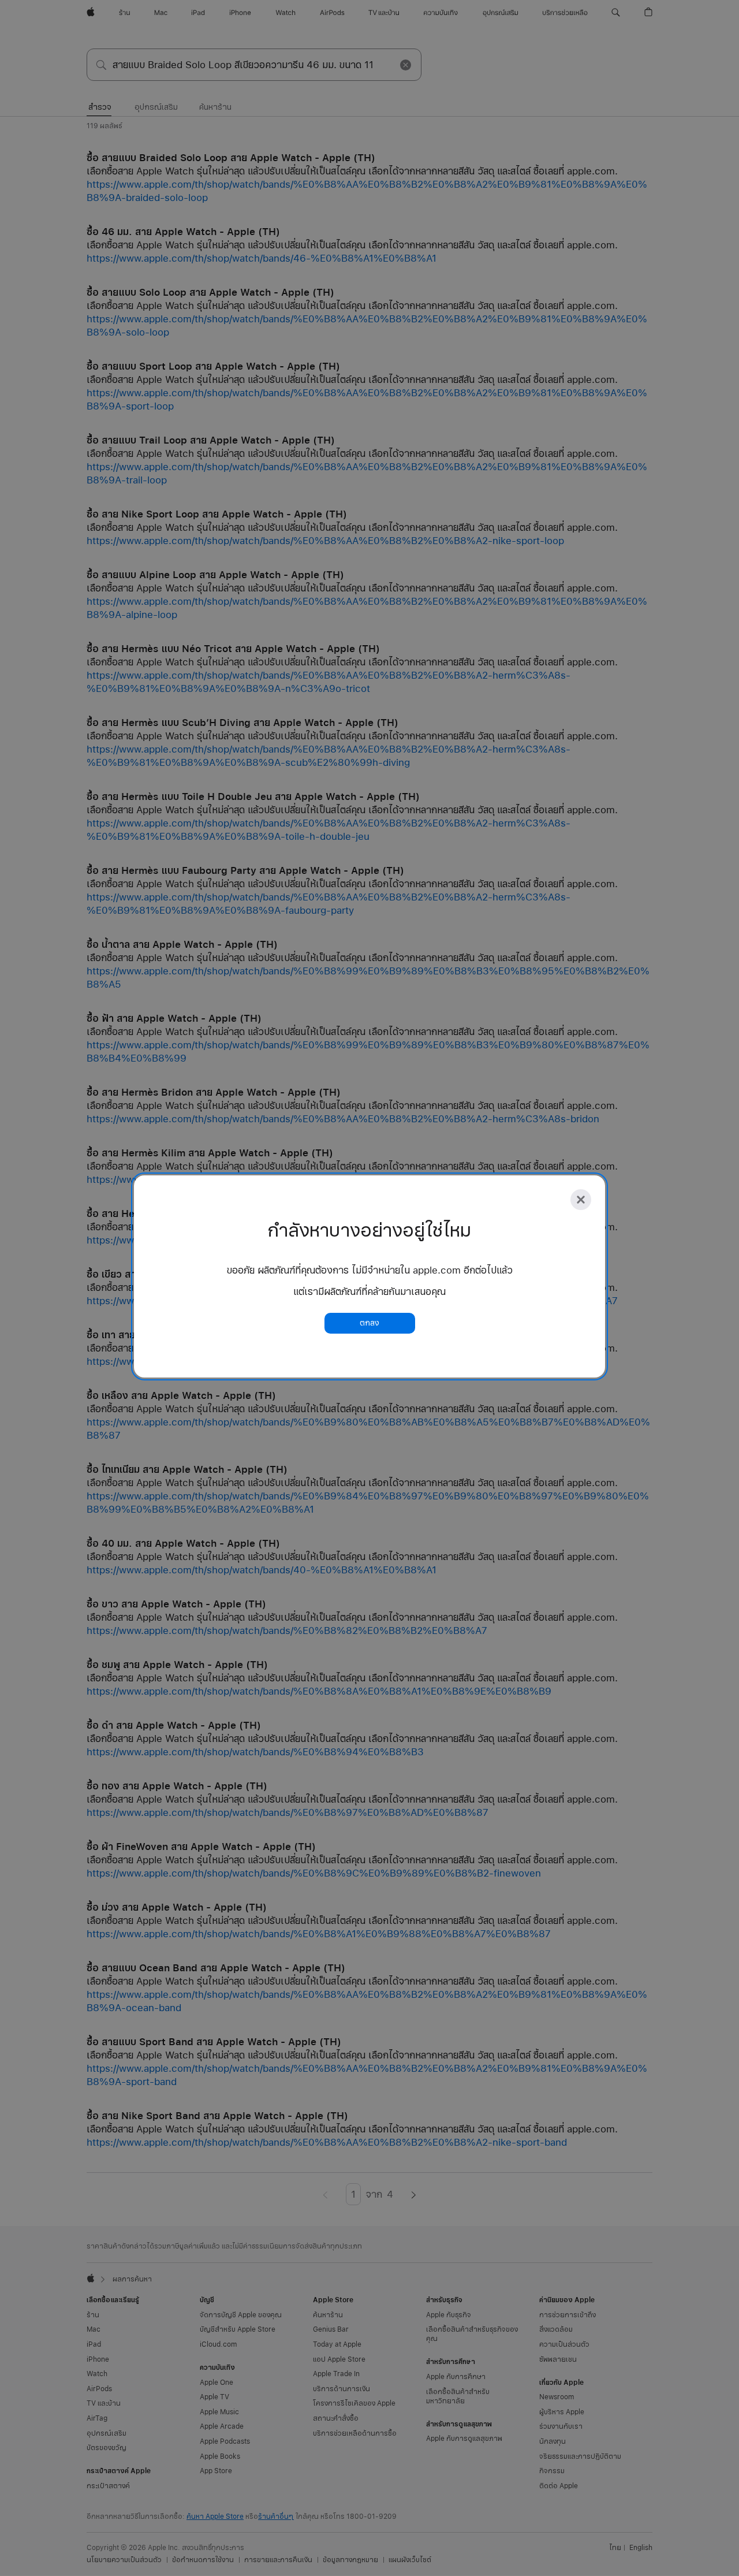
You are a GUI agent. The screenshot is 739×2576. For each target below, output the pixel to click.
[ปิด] (581, 1200)
